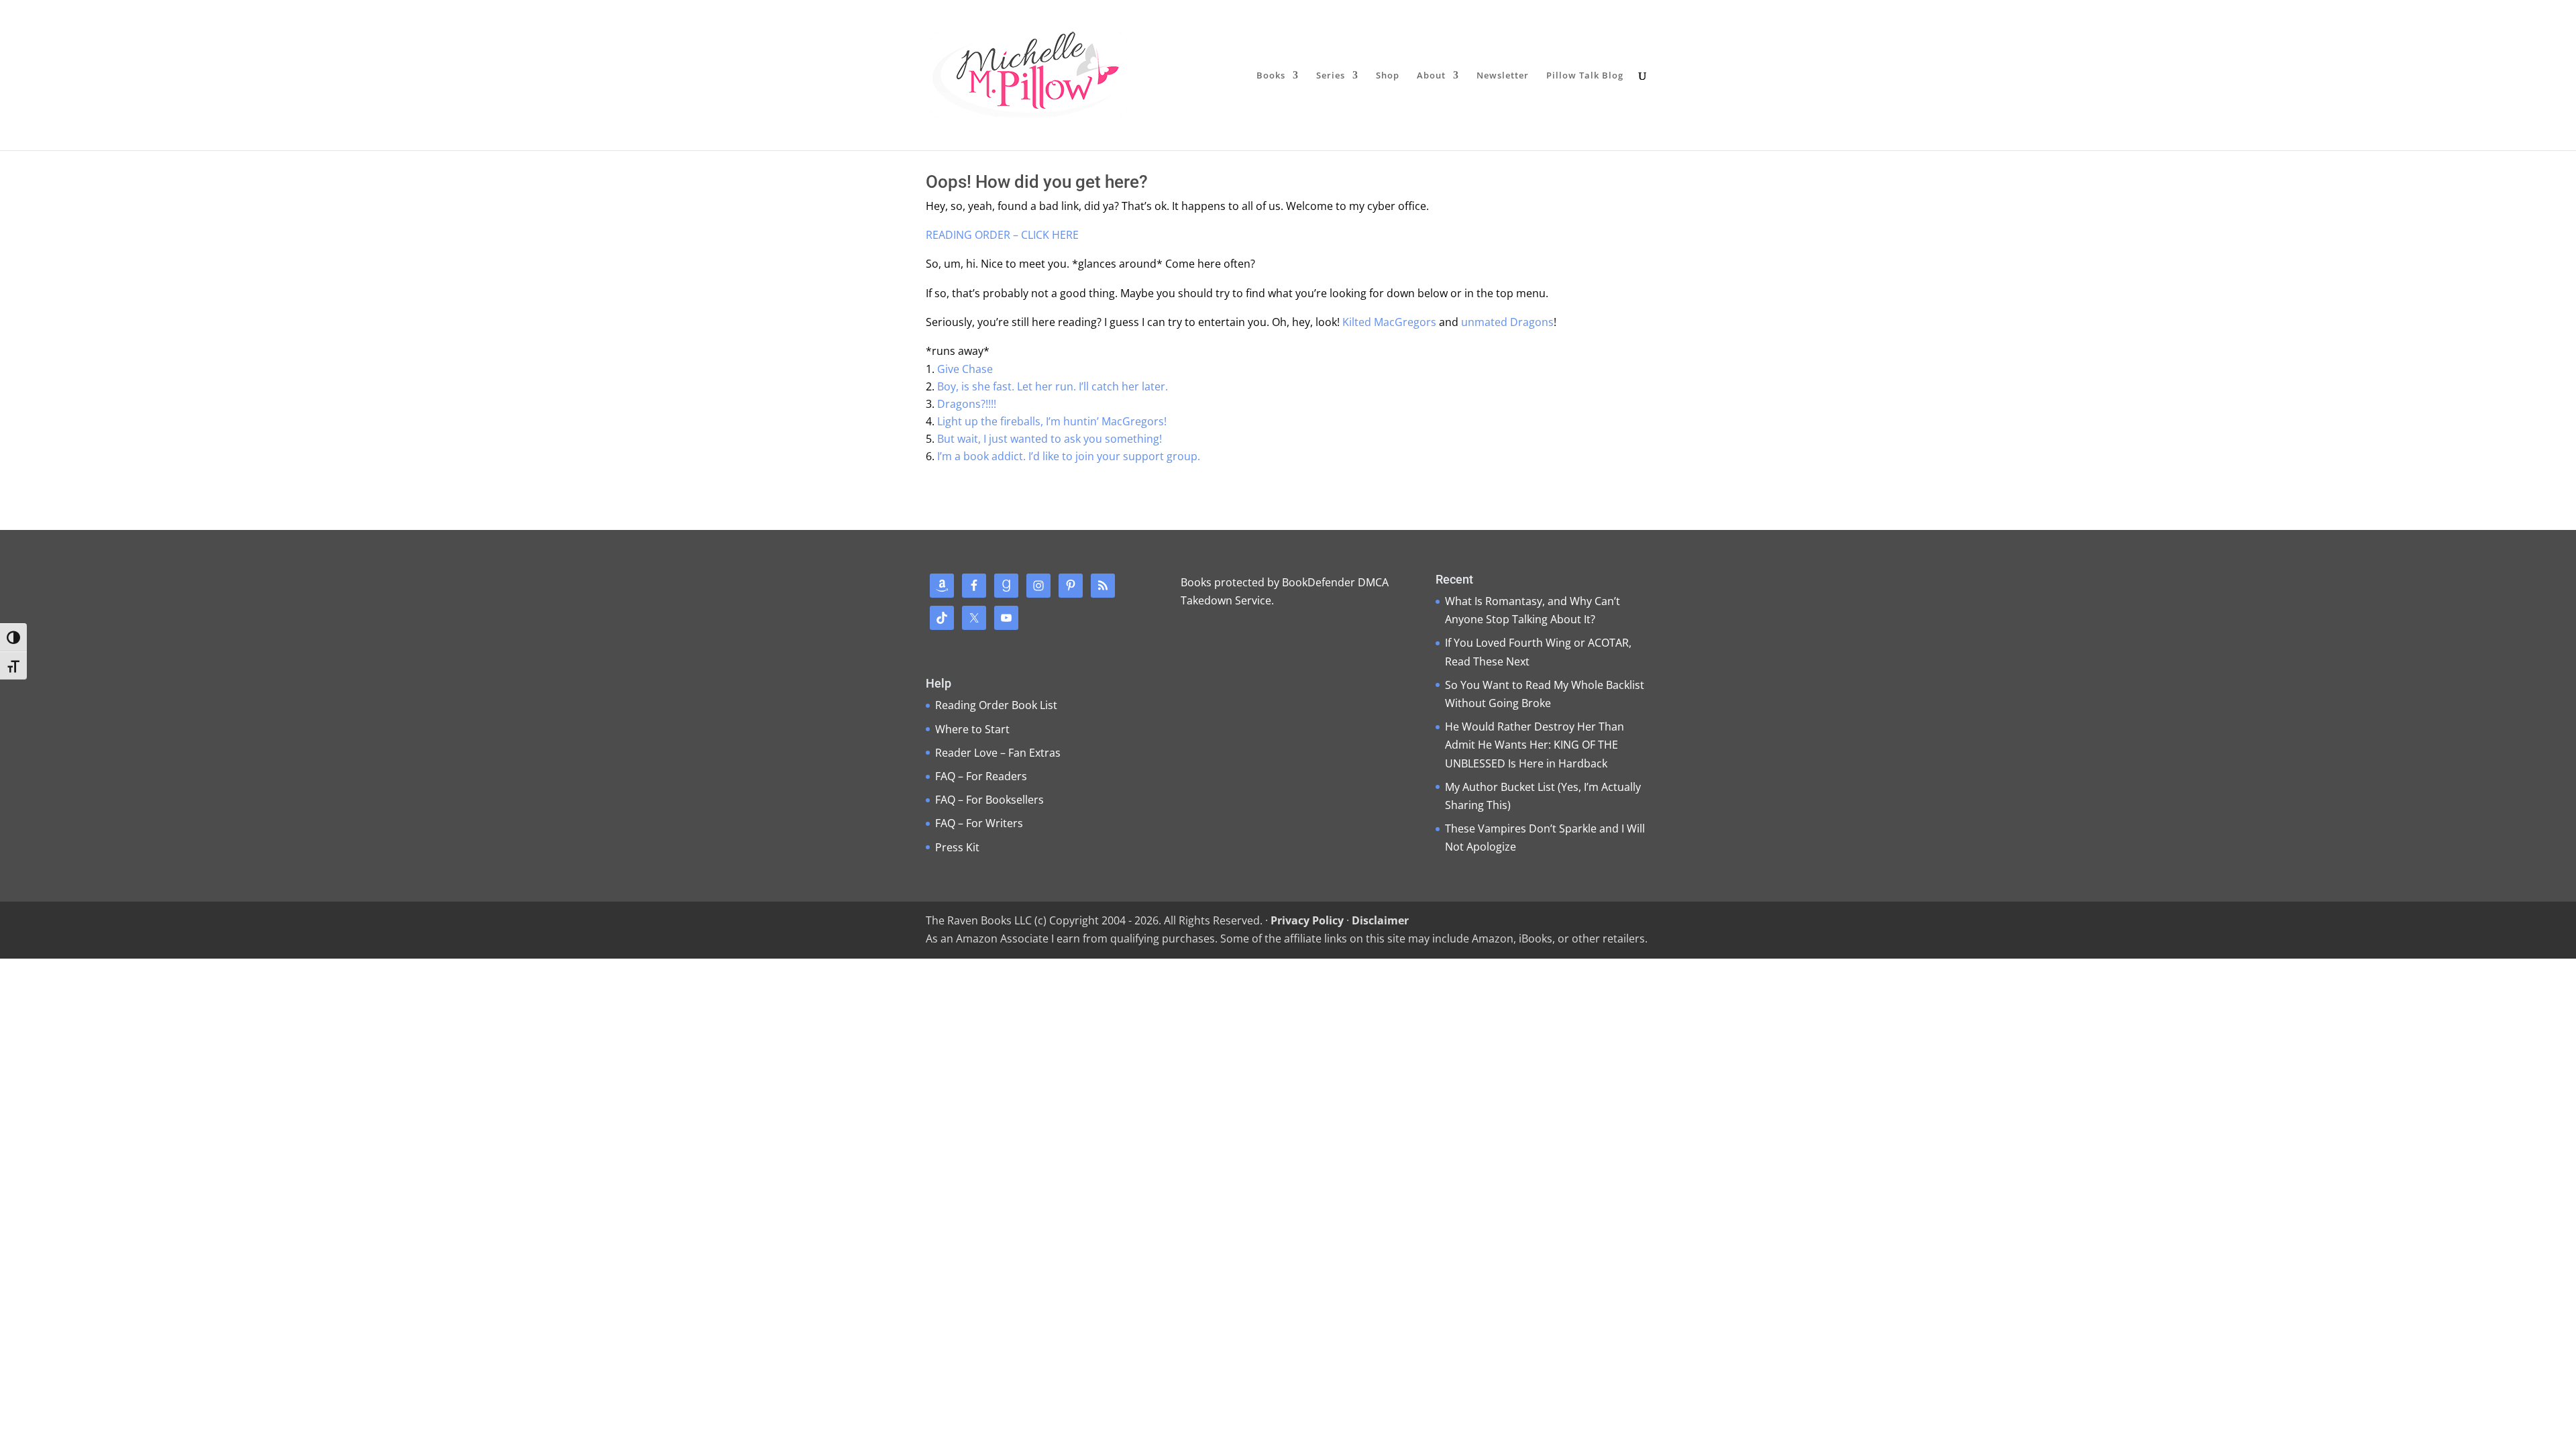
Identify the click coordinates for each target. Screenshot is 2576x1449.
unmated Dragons (1507, 322)
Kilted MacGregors (1389, 322)
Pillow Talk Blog (1585, 76)
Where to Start (972, 729)
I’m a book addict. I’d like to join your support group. (1069, 456)
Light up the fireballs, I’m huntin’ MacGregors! (1052, 421)
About (1431, 76)
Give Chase (965, 369)
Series (1331, 76)
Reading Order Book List (996, 705)
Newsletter (1503, 76)
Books (1271, 76)
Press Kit (957, 847)
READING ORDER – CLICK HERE (1002, 235)
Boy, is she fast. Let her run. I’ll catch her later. (1053, 386)
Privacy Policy (1307, 920)
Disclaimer (1380, 920)
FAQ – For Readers (981, 776)
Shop (1388, 76)
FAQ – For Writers (979, 823)
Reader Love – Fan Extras (998, 753)
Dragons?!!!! (967, 404)
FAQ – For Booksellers (989, 800)
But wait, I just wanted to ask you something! (1050, 439)
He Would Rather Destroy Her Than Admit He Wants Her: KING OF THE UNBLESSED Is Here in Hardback (1535, 745)
